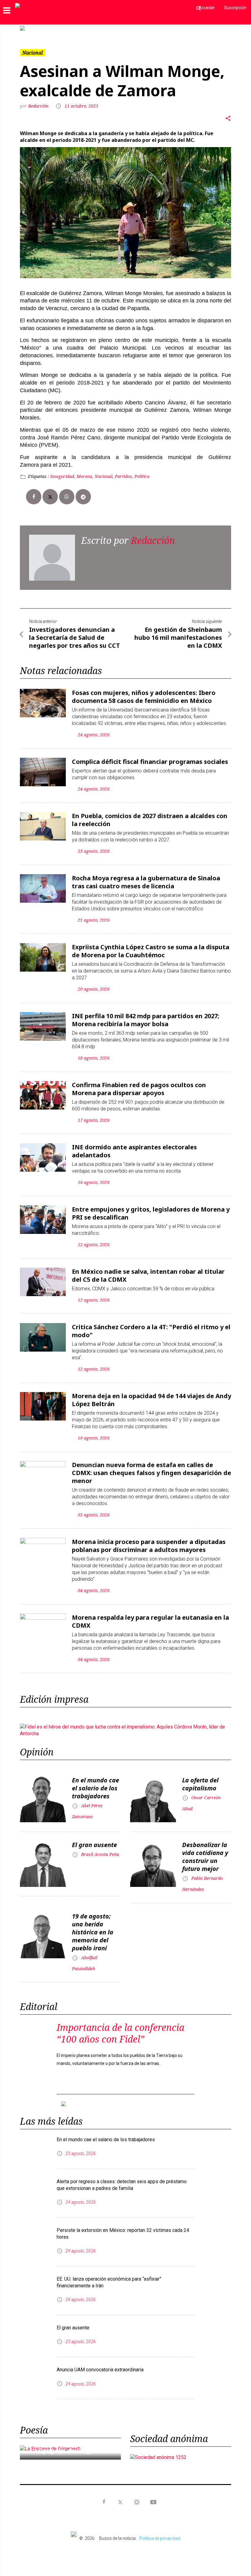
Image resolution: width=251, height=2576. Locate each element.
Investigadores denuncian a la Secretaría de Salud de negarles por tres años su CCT (75, 633)
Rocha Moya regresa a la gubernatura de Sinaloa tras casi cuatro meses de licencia (146, 877)
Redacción (39, 101)
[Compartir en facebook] (34, 492)
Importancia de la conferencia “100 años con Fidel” (120, 2028)
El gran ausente (94, 1840)
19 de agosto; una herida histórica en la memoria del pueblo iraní (93, 1927)
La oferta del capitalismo (200, 1779)
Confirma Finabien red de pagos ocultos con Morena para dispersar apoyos (139, 1084)
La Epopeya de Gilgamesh (70, 2441)
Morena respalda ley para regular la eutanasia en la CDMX (150, 1616)
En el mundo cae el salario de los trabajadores (96, 1783)
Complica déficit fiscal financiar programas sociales (150, 757)
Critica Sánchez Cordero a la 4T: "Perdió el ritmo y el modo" (151, 1326)
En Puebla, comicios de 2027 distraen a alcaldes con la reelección (150, 815)
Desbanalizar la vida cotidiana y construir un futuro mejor (205, 1852)
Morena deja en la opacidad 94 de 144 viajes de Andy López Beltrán (152, 1395)
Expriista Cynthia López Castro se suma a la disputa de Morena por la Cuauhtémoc (151, 946)
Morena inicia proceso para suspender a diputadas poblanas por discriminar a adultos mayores (149, 1541)
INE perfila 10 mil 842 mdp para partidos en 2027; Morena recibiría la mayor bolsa (146, 1015)
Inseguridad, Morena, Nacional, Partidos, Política (100, 471)
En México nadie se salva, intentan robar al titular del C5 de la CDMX (148, 1271)
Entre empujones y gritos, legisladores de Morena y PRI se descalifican (151, 1208)
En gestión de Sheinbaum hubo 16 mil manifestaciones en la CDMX (178, 633)
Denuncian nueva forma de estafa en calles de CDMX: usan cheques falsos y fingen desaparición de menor (152, 1468)
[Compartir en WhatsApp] (67, 492)
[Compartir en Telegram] (83, 492)
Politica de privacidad (160, 2529)
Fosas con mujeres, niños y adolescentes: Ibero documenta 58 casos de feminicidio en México (144, 692)
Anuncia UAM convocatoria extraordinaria (100, 2360)
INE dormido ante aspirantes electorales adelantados (134, 1146)
